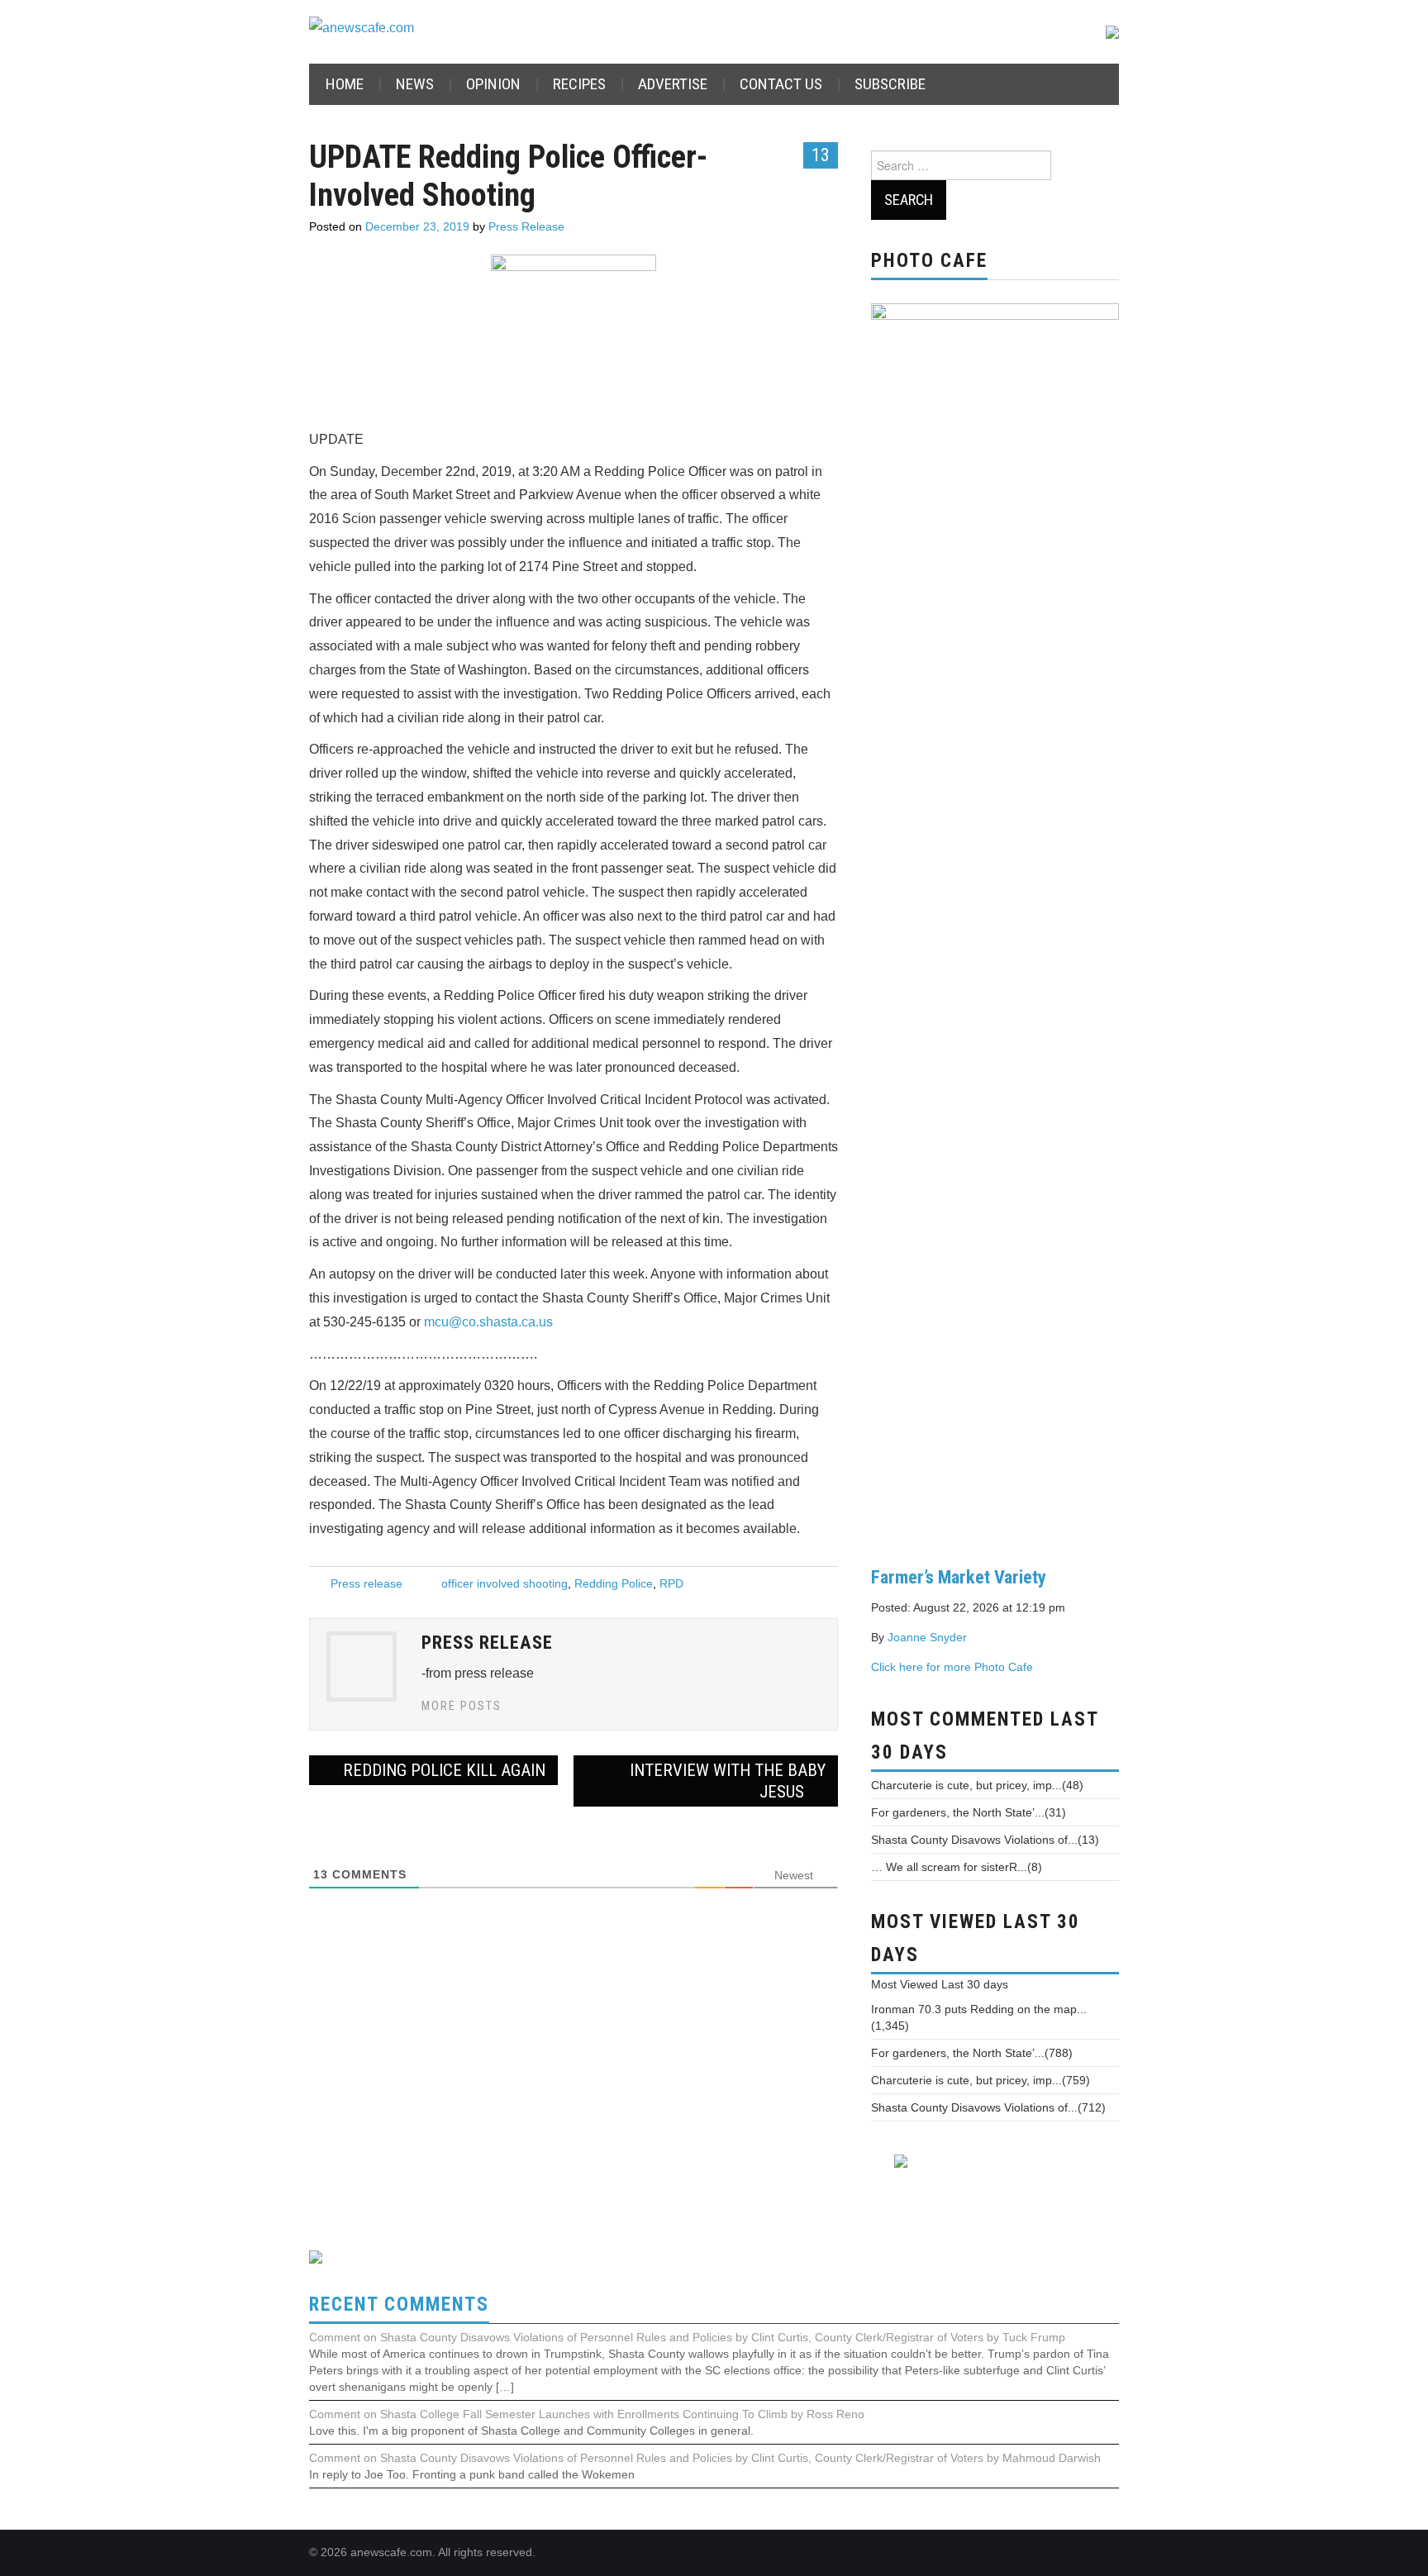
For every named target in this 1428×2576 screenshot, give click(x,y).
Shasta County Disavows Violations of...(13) (985, 1840)
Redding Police (614, 1583)
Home (345, 84)
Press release (367, 1583)
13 (821, 155)
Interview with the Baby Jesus (728, 1781)
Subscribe (890, 84)
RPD (671, 1583)
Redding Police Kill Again (442, 1770)
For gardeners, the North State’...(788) (972, 2053)
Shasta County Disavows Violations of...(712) (988, 2107)
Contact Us (781, 84)
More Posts (462, 1706)
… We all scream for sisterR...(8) (957, 1867)
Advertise (673, 84)
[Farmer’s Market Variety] (995, 921)
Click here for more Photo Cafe (952, 1667)
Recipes (579, 84)
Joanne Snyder (927, 1637)
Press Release (526, 226)
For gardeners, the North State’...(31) (969, 1812)
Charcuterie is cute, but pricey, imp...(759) (981, 2080)
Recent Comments (399, 2305)
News (415, 84)
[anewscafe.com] (362, 28)
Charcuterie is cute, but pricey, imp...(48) (977, 1785)
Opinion (493, 84)
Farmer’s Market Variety (959, 1577)
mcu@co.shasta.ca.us (488, 1322)
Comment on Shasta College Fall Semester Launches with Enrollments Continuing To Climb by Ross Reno (587, 2414)
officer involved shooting (505, 1583)
